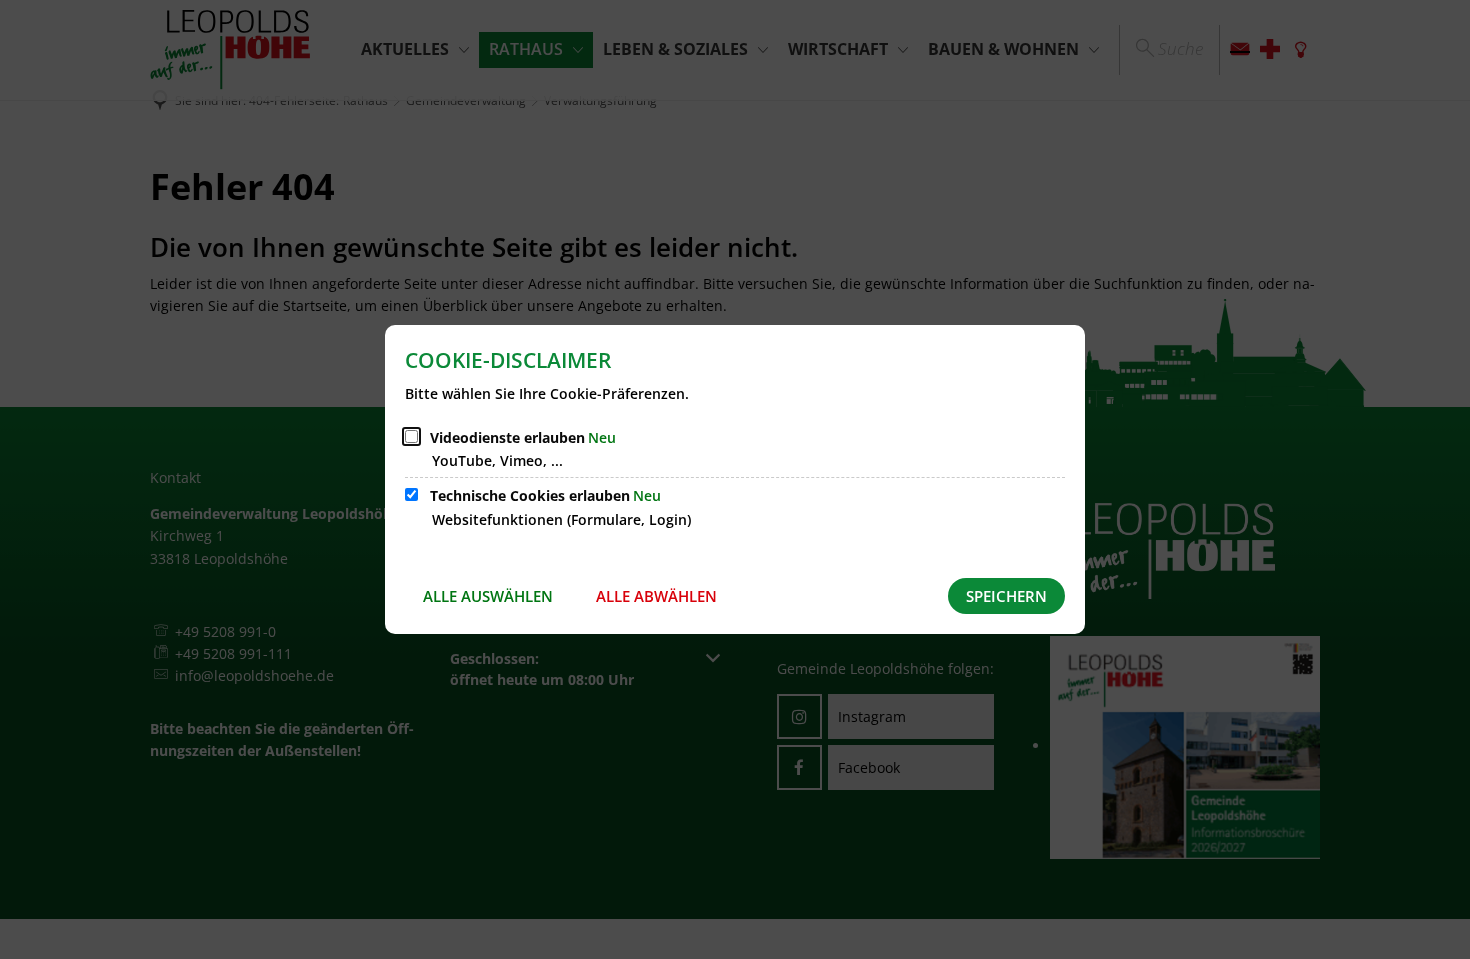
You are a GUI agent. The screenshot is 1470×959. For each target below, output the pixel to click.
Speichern (1006, 596)
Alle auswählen (488, 596)
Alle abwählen (656, 596)
